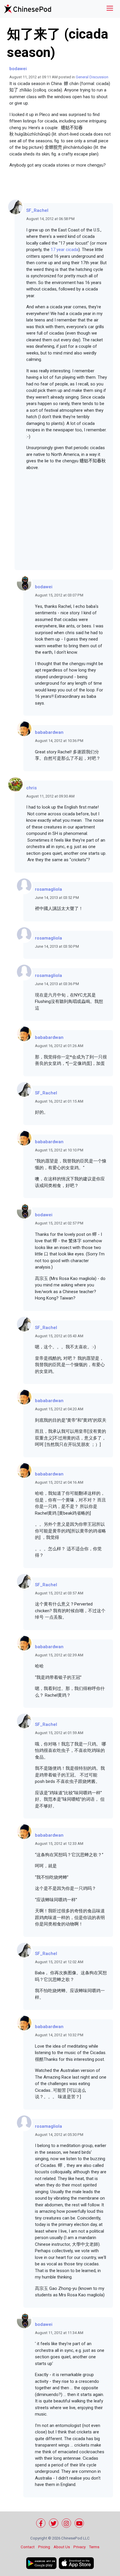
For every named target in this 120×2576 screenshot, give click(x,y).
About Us (62, 2547)
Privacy (80, 2547)
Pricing (44, 2547)
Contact (28, 2547)
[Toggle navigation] (110, 9)
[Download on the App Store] (76, 2563)
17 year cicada (65, 250)
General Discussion (92, 77)
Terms (94, 2547)
